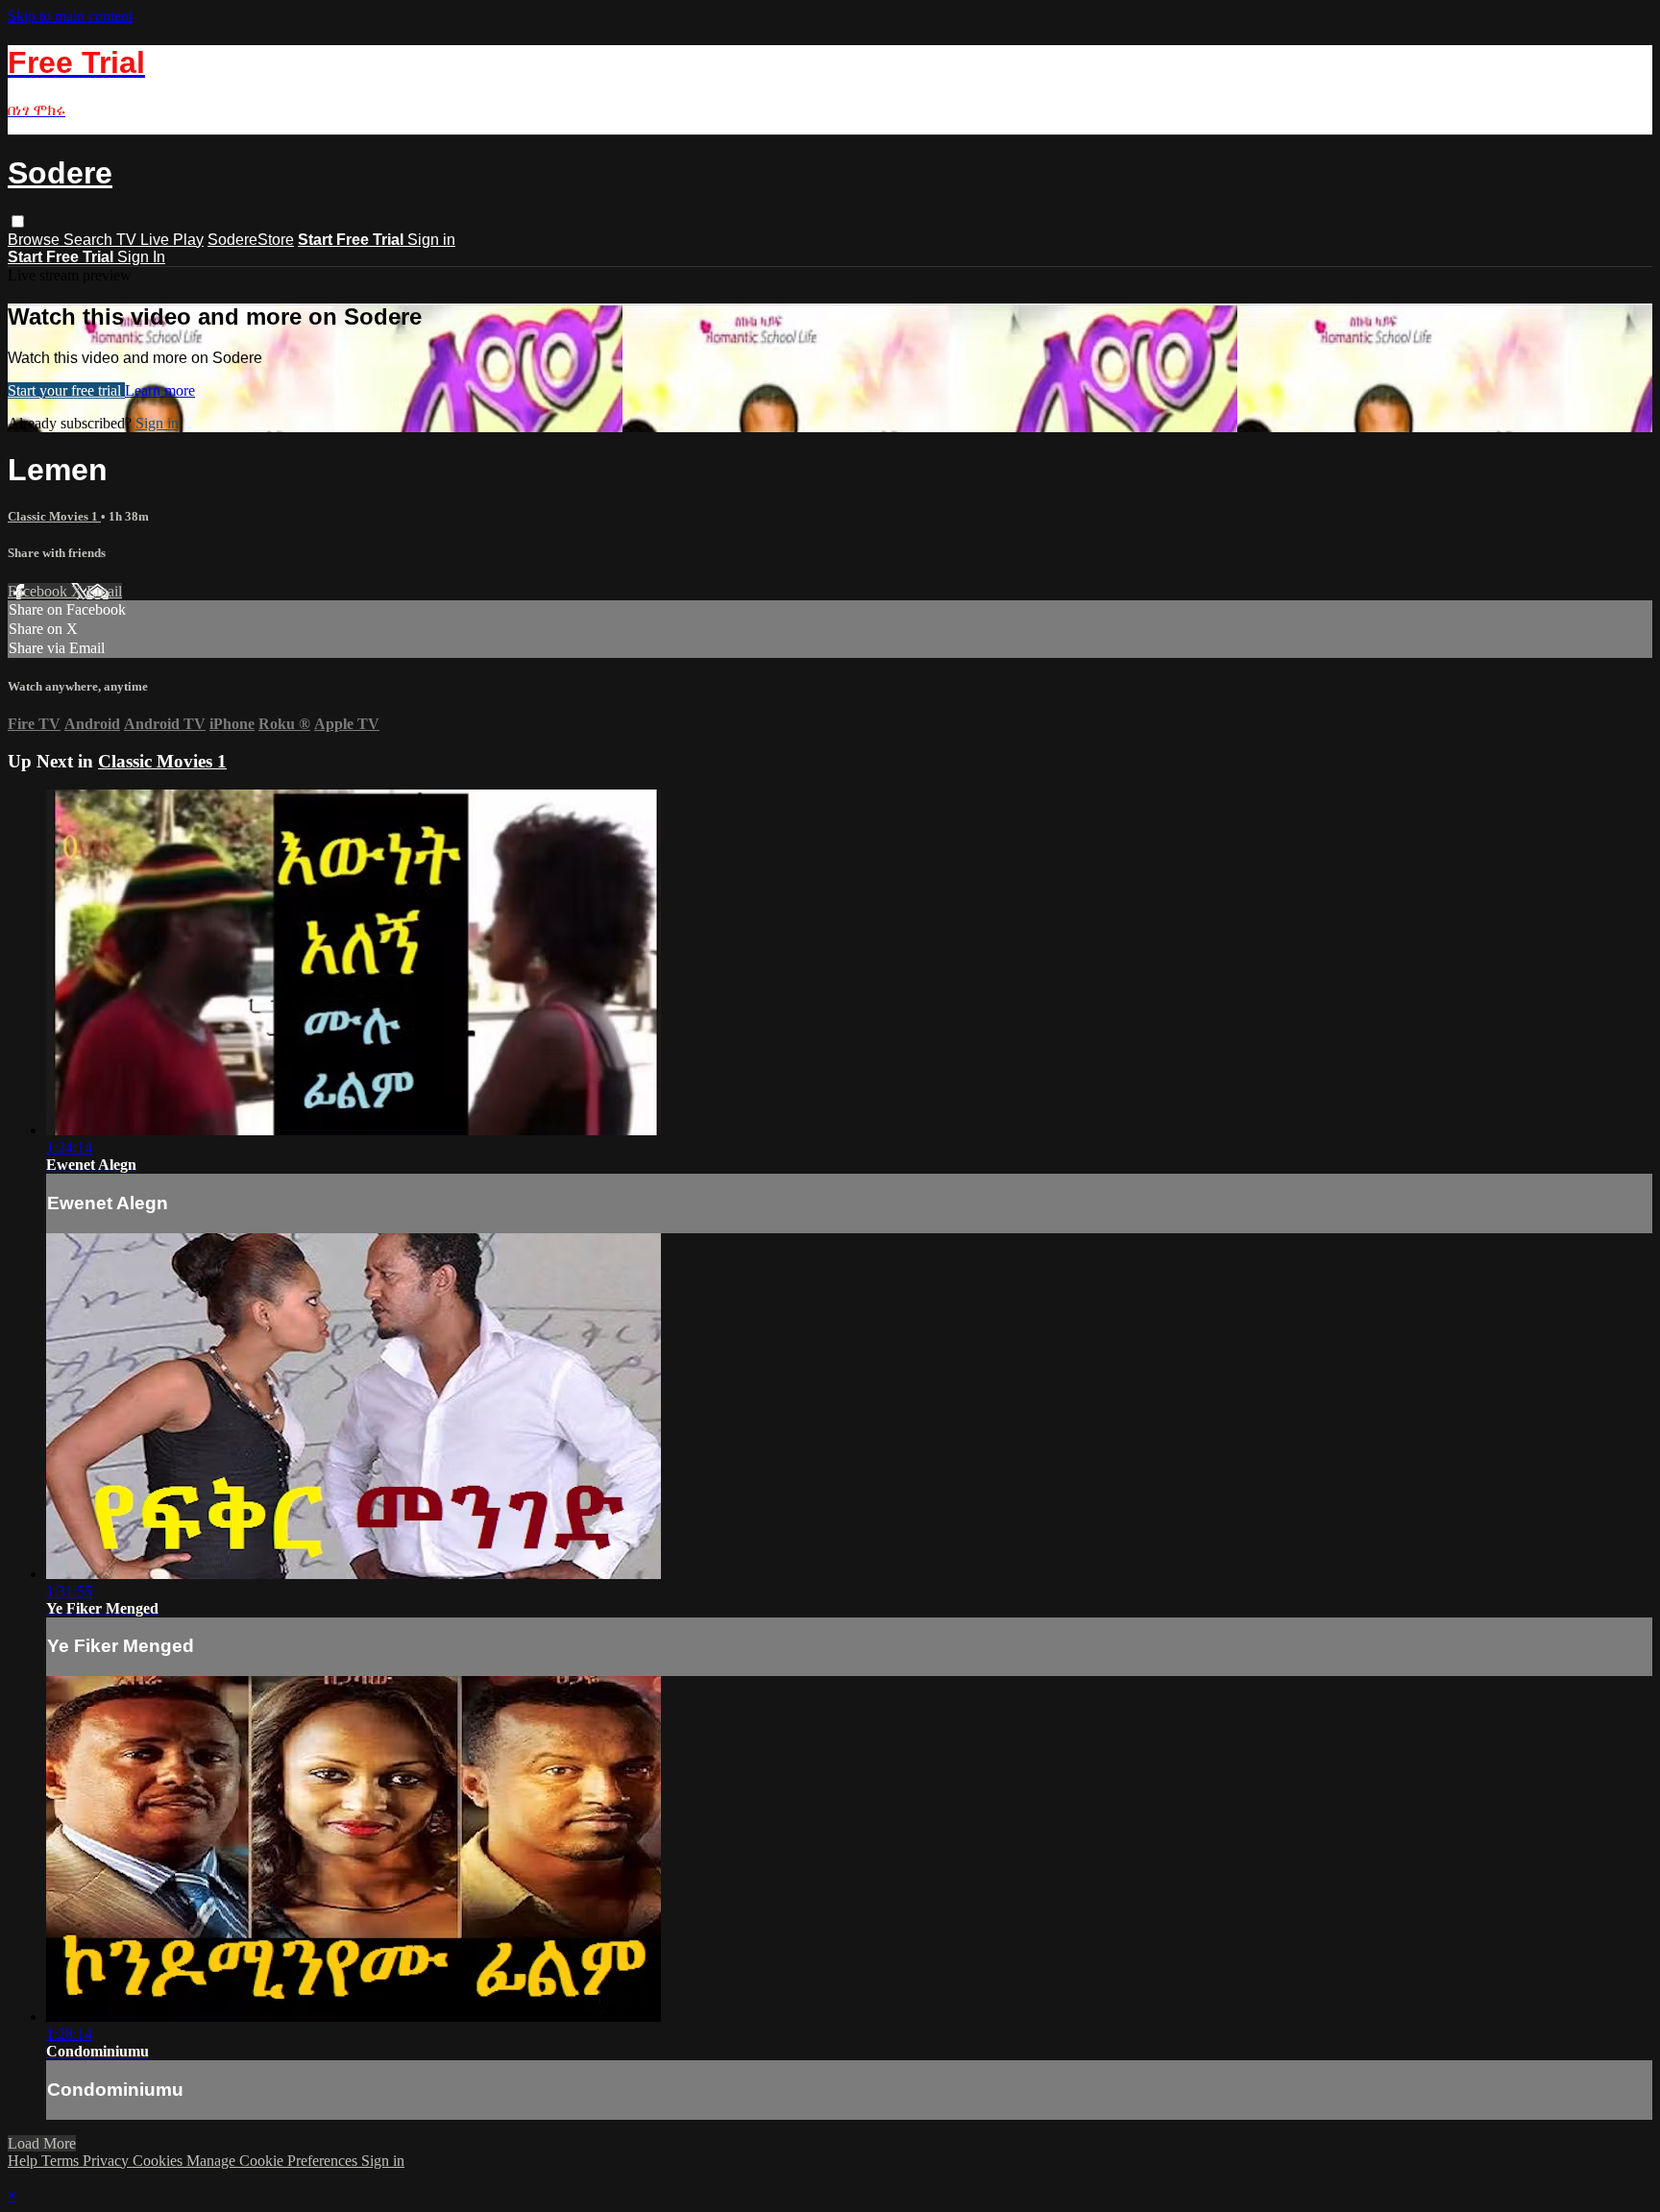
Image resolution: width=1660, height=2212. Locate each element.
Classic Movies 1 (54, 516)
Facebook (39, 591)
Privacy (108, 2161)
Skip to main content (70, 16)
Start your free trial (66, 390)
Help (24, 2161)
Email (104, 591)
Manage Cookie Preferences (274, 2161)
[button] (18, 221)
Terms (62, 2161)
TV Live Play (160, 240)
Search (90, 240)
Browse (36, 240)
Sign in (431, 240)
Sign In (141, 257)
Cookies (159, 2161)
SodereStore (251, 240)
